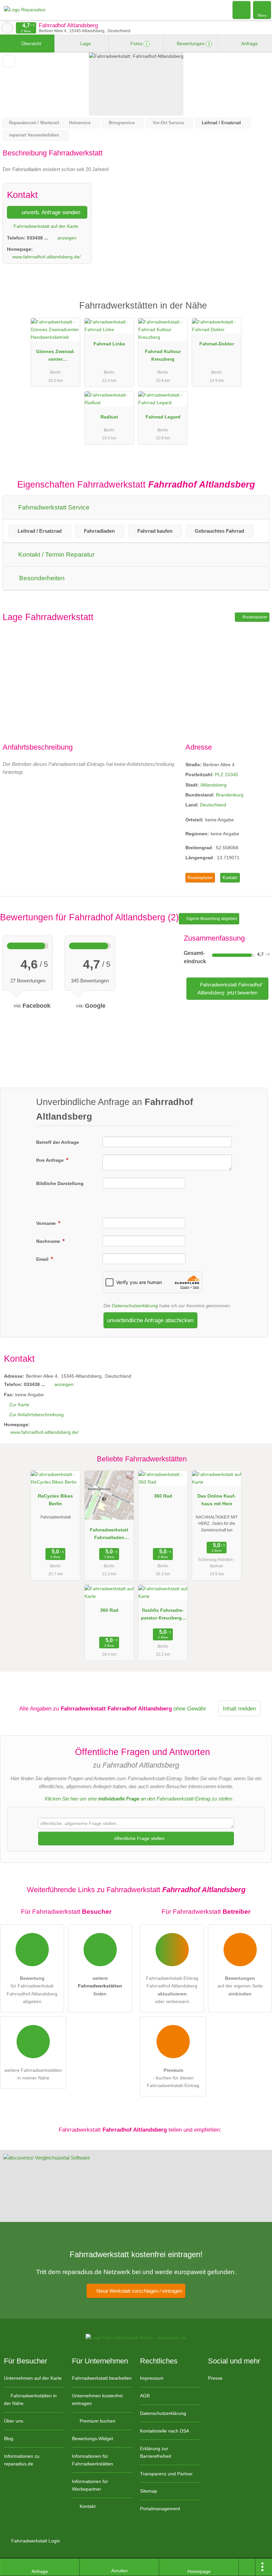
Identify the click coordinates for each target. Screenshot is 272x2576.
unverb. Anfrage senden (50, 212)
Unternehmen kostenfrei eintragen (97, 2399)
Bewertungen (193, 44)
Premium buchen (97, 2421)
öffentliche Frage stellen (139, 1838)
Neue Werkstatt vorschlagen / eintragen (139, 2291)
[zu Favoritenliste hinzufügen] (9, 61)
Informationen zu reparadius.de (22, 2460)
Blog (9, 2438)
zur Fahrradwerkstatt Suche (7, 28)
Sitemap (149, 2491)
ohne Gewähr (190, 1708)
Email (43, 1259)
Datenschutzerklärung (135, 1306)
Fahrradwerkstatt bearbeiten (102, 2378)
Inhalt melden (239, 1708)
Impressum (152, 2378)
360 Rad (163, 1496)
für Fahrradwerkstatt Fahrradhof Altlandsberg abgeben (32, 1990)
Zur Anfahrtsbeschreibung (36, 1415)
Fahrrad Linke (109, 344)
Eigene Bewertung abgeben (211, 919)
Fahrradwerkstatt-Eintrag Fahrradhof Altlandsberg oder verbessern (172, 1990)
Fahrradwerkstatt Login (35, 2541)
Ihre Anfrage (51, 1160)
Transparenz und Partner (166, 2474)
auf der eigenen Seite (240, 1986)
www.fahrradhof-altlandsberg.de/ (46, 257)
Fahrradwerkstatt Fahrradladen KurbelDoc (109, 1535)
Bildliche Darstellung (60, 1183)
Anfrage (249, 44)
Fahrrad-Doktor (217, 344)
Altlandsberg (213, 785)
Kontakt (230, 878)
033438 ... (37, 238)
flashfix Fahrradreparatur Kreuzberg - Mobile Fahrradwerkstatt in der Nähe (163, 1615)
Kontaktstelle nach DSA (165, 2431)
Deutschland (213, 805)
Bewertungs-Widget (93, 2438)
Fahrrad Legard (163, 417)
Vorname (47, 1223)
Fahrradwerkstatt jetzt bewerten (230, 989)
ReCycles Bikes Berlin (55, 1500)
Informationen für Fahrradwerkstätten (93, 2460)
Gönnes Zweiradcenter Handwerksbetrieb (55, 357)
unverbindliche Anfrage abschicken (150, 1320)
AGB (145, 2396)
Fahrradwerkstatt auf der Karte (45, 226)
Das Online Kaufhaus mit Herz (217, 1500)
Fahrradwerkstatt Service (53, 507)
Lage (85, 44)
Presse (215, 2378)
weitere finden (100, 1986)
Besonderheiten (41, 578)
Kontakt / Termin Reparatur (56, 554)
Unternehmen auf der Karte (33, 2378)
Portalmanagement (160, 2509)
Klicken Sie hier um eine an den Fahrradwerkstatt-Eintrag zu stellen (138, 1799)
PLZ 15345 (227, 775)
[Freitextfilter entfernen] (242, 10)
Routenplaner (254, 617)
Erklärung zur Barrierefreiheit (156, 2452)
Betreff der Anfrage (58, 1142)
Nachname (49, 1241)
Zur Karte (19, 1405)
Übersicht (31, 44)
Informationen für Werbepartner (90, 2485)
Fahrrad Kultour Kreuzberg (163, 355)
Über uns (14, 2421)
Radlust (109, 417)
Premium (258, 311)
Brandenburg (230, 795)
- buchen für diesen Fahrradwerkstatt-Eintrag (173, 2078)
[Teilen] (247, 2567)
